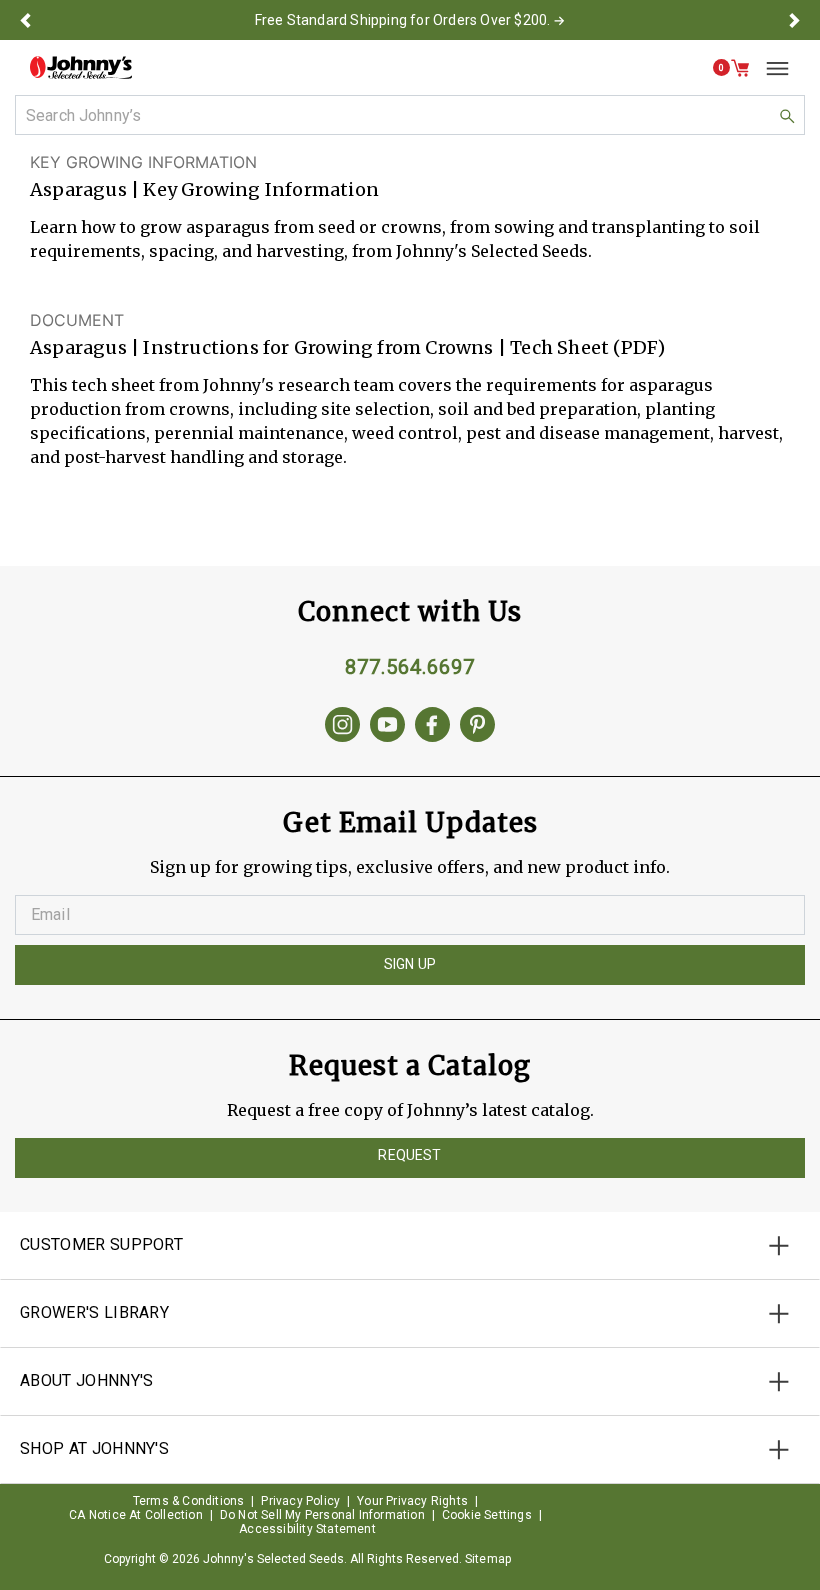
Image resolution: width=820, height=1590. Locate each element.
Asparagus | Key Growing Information (204, 189)
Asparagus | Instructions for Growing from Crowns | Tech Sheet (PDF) (347, 347)
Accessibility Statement (307, 1529)
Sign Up (410, 964)
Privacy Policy (300, 1501)
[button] (25, 20)
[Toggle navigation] (770, 68)
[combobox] (410, 115)
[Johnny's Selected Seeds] (81, 67)
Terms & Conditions (189, 1501)
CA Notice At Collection (136, 1515)
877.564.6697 (410, 667)
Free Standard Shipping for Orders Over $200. (403, 20)
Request (409, 1155)
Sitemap (488, 1559)
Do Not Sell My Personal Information (322, 1515)
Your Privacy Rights (412, 1501)
